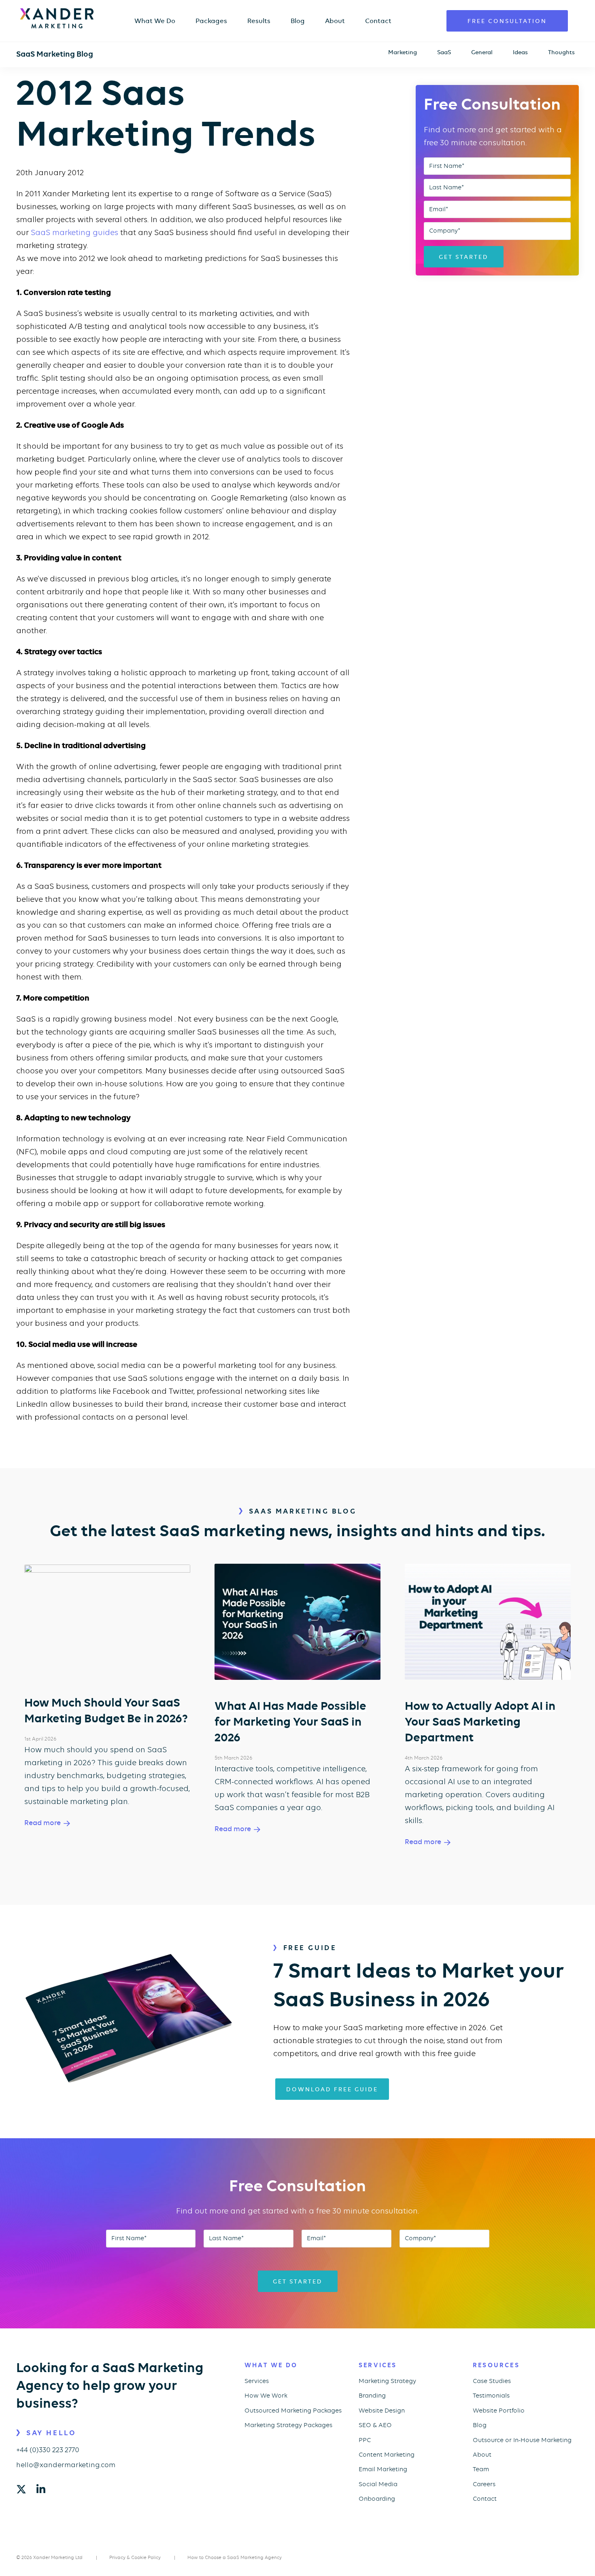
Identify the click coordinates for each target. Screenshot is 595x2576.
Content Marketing (387, 2455)
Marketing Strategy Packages (288, 2425)
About (335, 21)
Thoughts (561, 52)
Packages (211, 21)
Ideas (520, 52)
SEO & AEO (375, 2425)
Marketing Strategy (387, 2381)
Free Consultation (507, 21)
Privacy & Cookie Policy (135, 2557)
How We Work (266, 2396)
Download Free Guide (332, 2089)
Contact (378, 21)
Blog (298, 21)
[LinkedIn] (41, 2490)
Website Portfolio (499, 2411)
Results (259, 21)
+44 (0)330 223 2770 (48, 2450)
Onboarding (377, 2499)
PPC (365, 2440)
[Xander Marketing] (57, 18)
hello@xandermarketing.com (66, 2465)
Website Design (382, 2411)
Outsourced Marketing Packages (293, 2411)
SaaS (444, 52)
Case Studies (492, 2381)
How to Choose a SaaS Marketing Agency (235, 2557)
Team (481, 2469)
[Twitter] (21, 2490)
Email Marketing (383, 2469)
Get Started (464, 257)
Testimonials (491, 2396)
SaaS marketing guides (74, 232)
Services (257, 2381)
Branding (372, 2396)
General (482, 52)
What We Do (155, 21)
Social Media (378, 2484)
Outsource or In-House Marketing (522, 2440)
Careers (484, 2484)
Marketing (403, 52)
